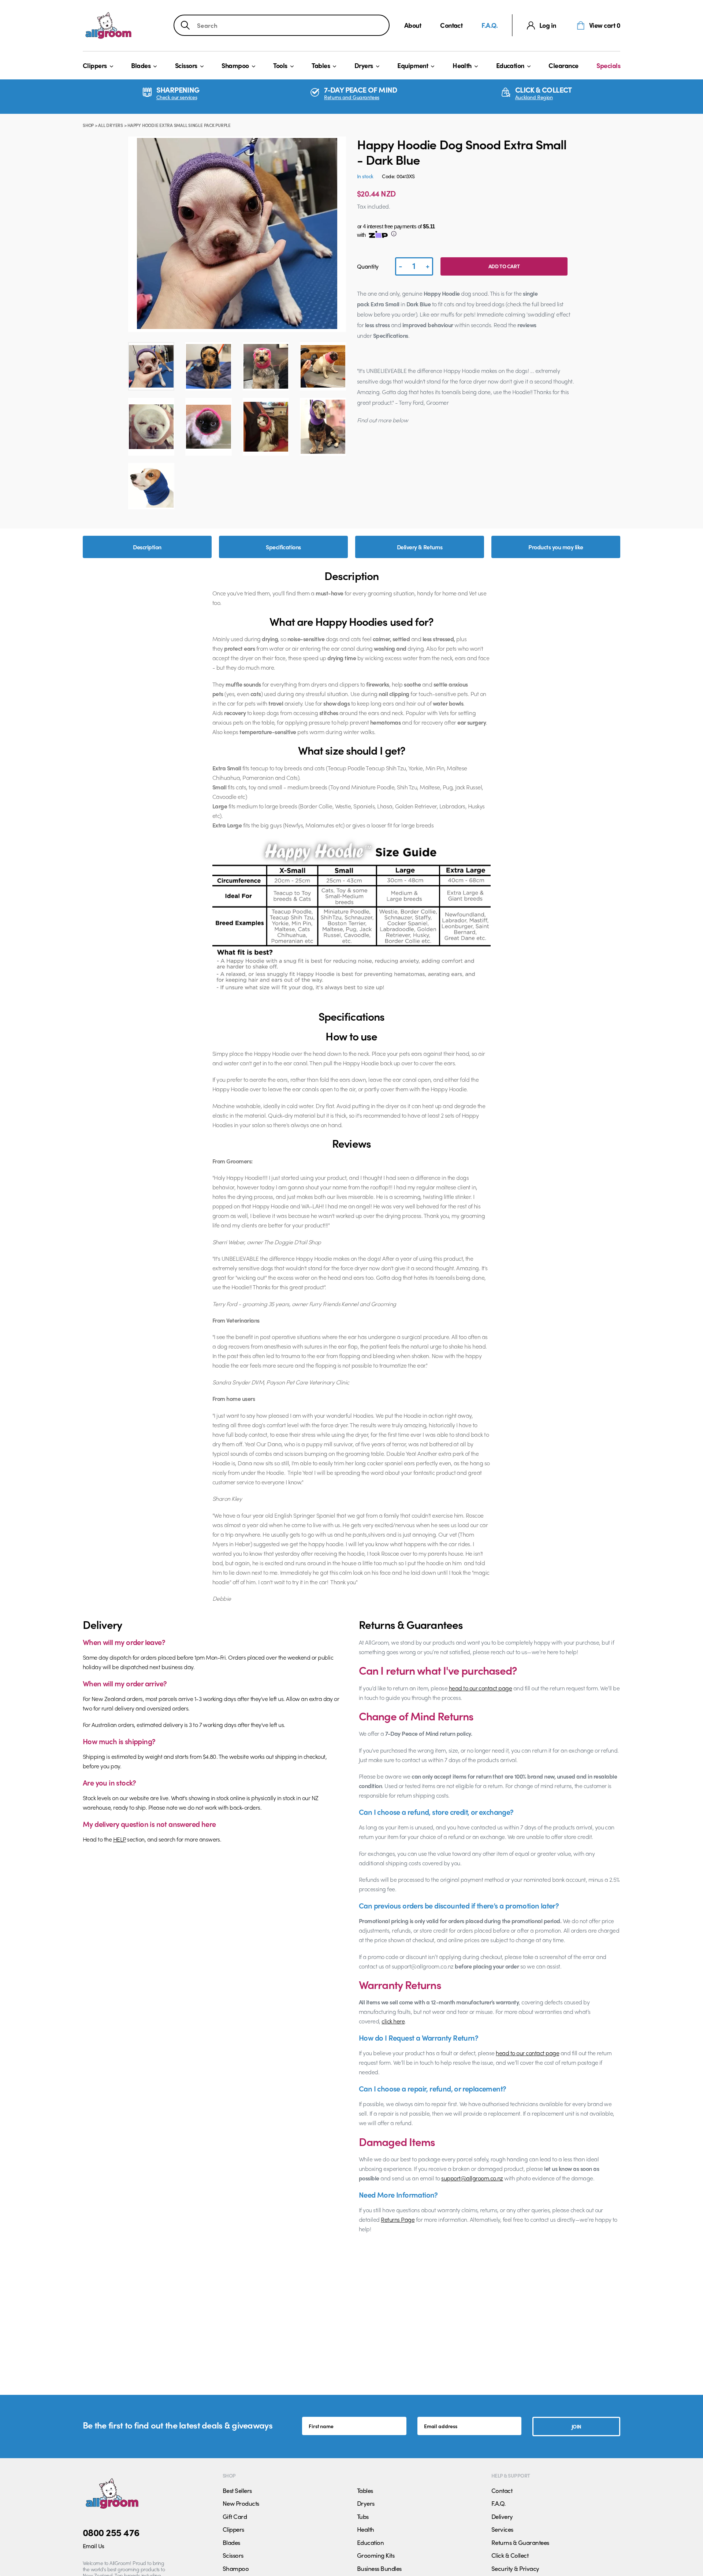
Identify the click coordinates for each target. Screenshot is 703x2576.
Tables (321, 65)
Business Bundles (379, 2568)
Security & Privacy (515, 2568)
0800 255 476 (111, 2532)
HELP (120, 1839)
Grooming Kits (376, 2555)
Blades (141, 65)
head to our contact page (481, 1688)
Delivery (502, 2516)
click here (393, 2021)
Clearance (563, 65)
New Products (241, 2503)
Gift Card (235, 2516)
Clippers (95, 65)
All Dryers (111, 125)
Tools (280, 65)
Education (510, 65)
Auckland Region (534, 97)
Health (462, 65)
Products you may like (556, 547)
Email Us (94, 2546)
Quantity (368, 266)
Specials (608, 65)
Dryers (364, 65)
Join (576, 2426)
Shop (88, 125)
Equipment (413, 65)
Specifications (283, 547)
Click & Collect (510, 2555)
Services (502, 2529)
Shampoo (235, 65)
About (413, 25)
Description (147, 547)
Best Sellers (237, 2490)
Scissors (186, 65)
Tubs (363, 2516)
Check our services (177, 97)
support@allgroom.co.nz (472, 2178)
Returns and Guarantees (352, 97)
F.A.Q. (490, 25)
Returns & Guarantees (520, 2542)
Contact (451, 25)
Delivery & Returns (420, 547)
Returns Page (398, 2219)
